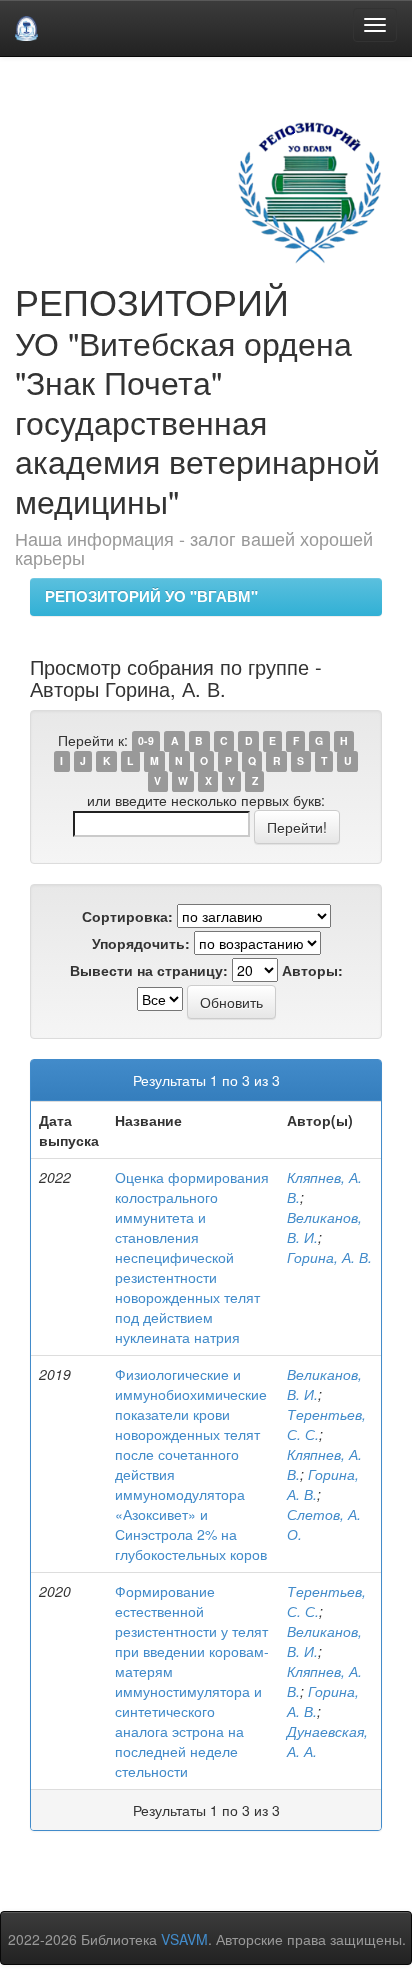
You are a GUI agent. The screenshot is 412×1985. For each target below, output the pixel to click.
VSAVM (184, 1939)
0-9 (146, 741)
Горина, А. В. (329, 1257)
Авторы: (312, 970)
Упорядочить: (141, 943)
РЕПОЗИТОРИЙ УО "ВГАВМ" (151, 596)
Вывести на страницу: (149, 970)
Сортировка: (127, 916)
